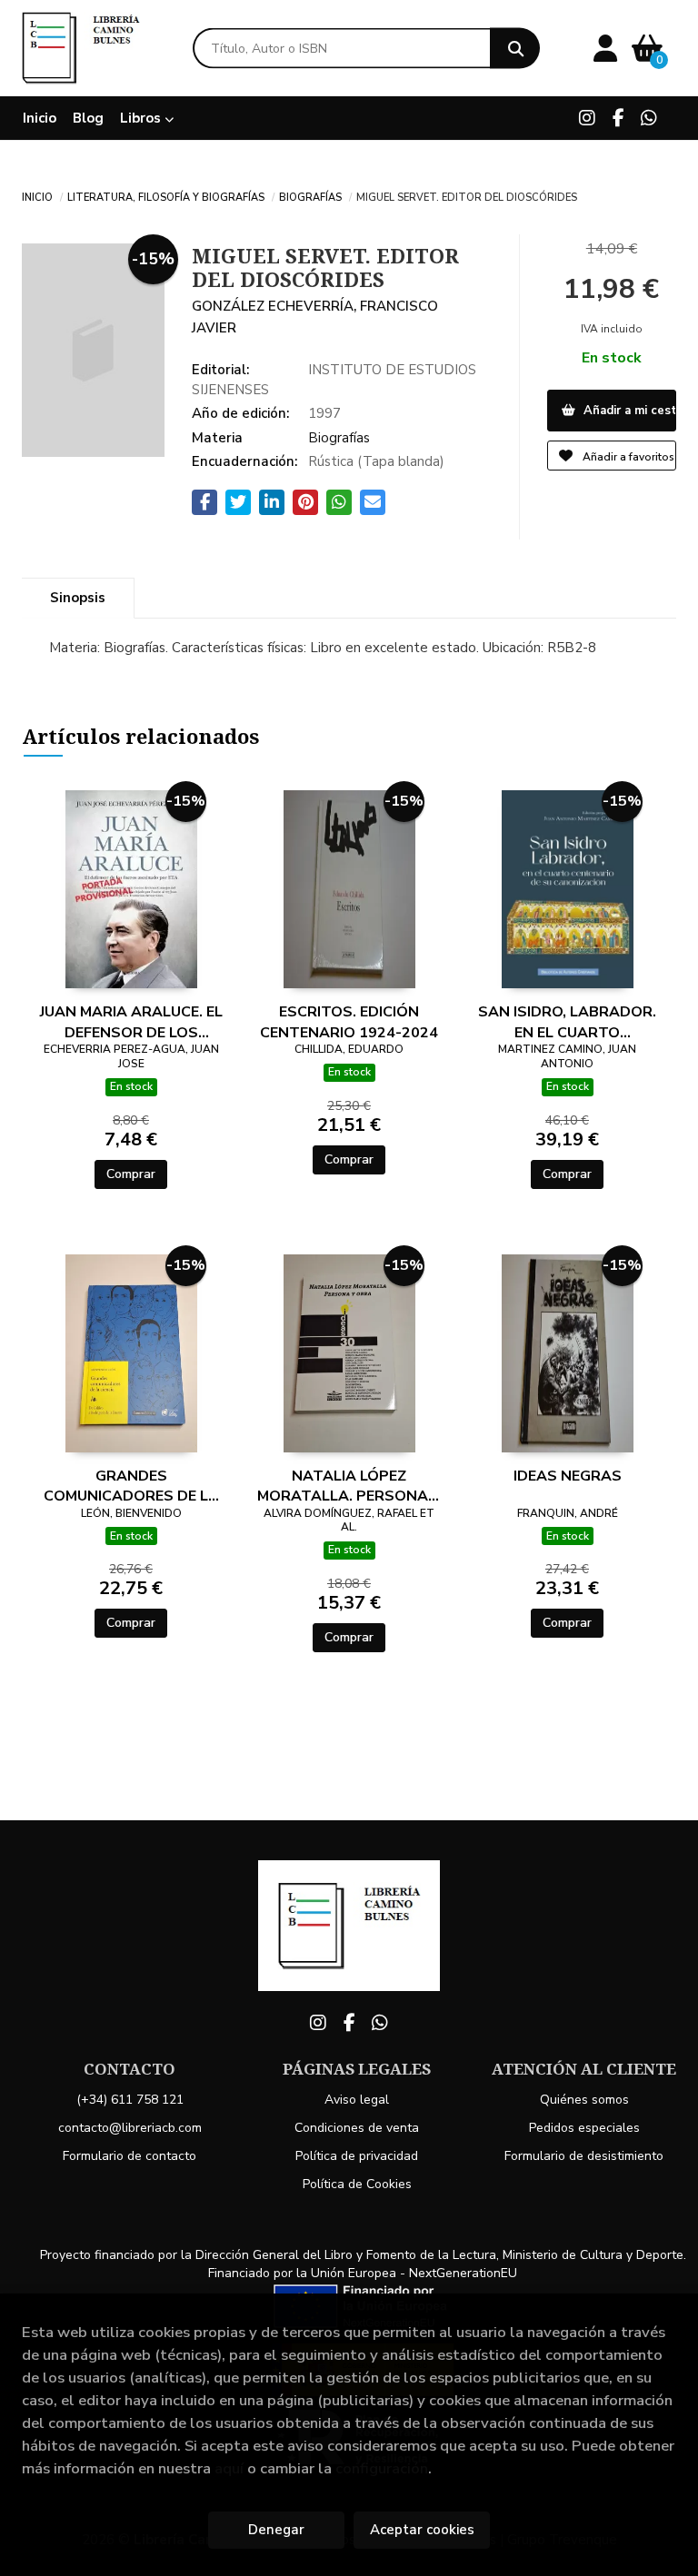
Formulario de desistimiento (584, 2156)
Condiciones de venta (357, 2128)
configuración (382, 2468)
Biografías (310, 196)
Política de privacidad (357, 2156)
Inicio (37, 196)
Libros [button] (142, 118)
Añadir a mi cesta (628, 411)
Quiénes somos (584, 2100)
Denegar (276, 2530)
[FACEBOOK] (618, 118)
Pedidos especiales (584, 2128)
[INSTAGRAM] (587, 118)
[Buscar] (515, 49)
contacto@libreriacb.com (130, 2128)
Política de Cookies (357, 2184)
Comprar (131, 1174)
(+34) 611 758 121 (130, 2100)
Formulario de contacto (130, 2156)
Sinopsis (78, 598)
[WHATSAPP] (649, 118)
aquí (229, 2468)
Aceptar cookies (422, 2530)
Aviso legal (357, 2100)
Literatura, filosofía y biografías (166, 196)
